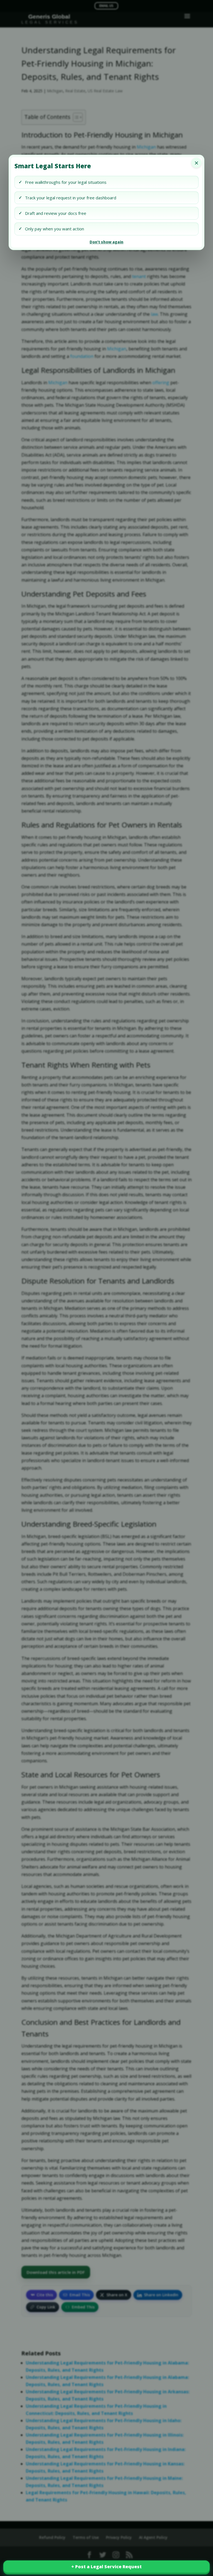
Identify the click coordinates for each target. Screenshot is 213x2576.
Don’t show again (106, 242)
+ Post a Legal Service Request (106, 2567)
